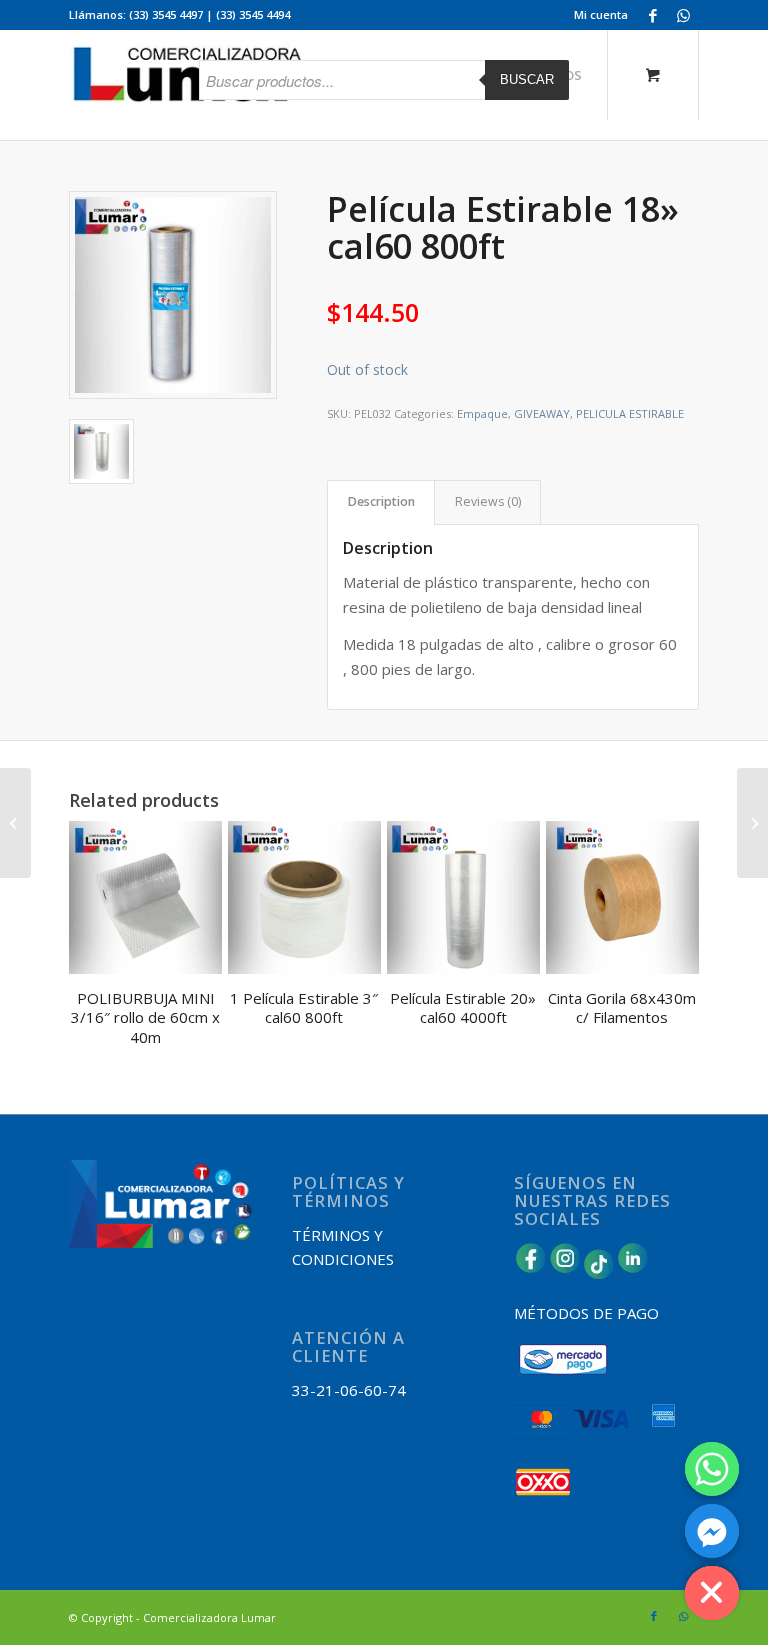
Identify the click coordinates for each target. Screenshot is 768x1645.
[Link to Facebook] (653, 15)
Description (381, 501)
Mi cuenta (601, 14)
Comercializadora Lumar (209, 1617)
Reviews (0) (488, 501)
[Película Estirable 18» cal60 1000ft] (752, 823)
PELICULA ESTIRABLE (630, 413)
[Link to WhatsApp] (684, 15)
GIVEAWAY (542, 413)
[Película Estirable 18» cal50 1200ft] (15, 823)
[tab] (381, 502)
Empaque (482, 413)
